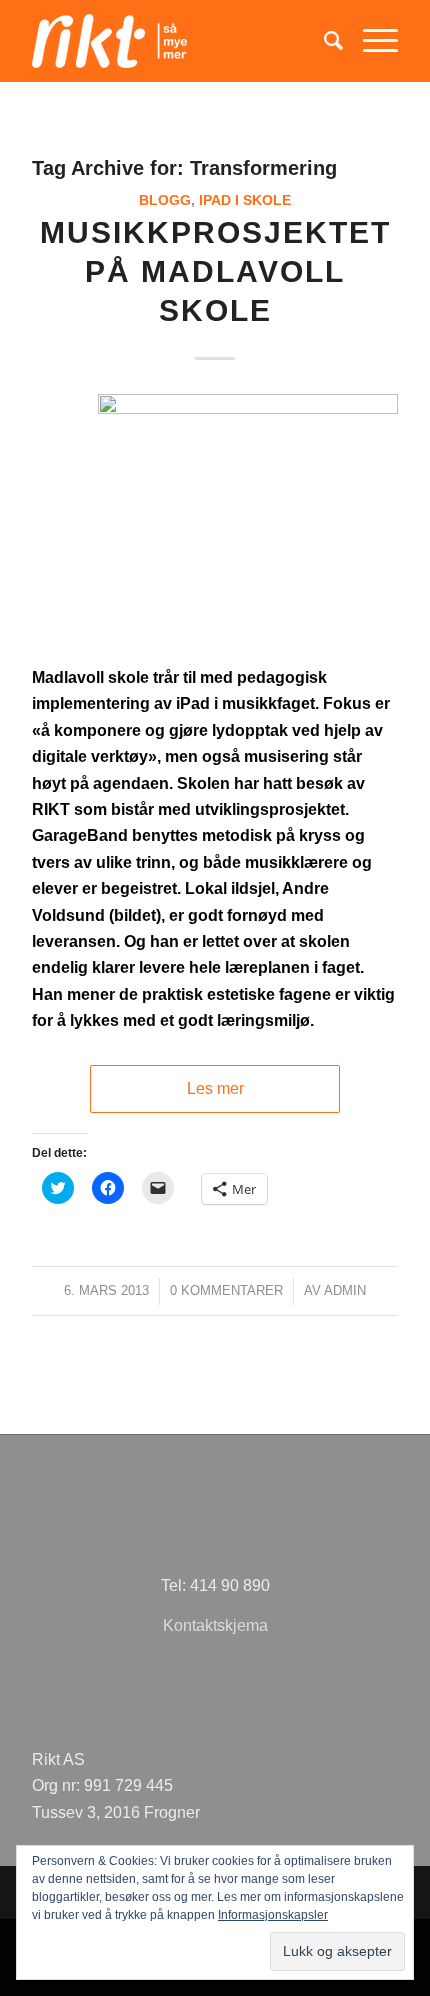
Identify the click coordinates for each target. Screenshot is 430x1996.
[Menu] (370, 41)
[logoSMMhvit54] (178, 41)
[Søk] (323, 41)
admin (345, 1290)
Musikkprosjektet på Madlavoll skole (215, 271)
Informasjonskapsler (273, 1915)
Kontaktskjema (215, 1625)
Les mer (215, 1088)
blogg (165, 200)
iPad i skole (245, 200)
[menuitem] (323, 41)
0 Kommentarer (226, 1290)
